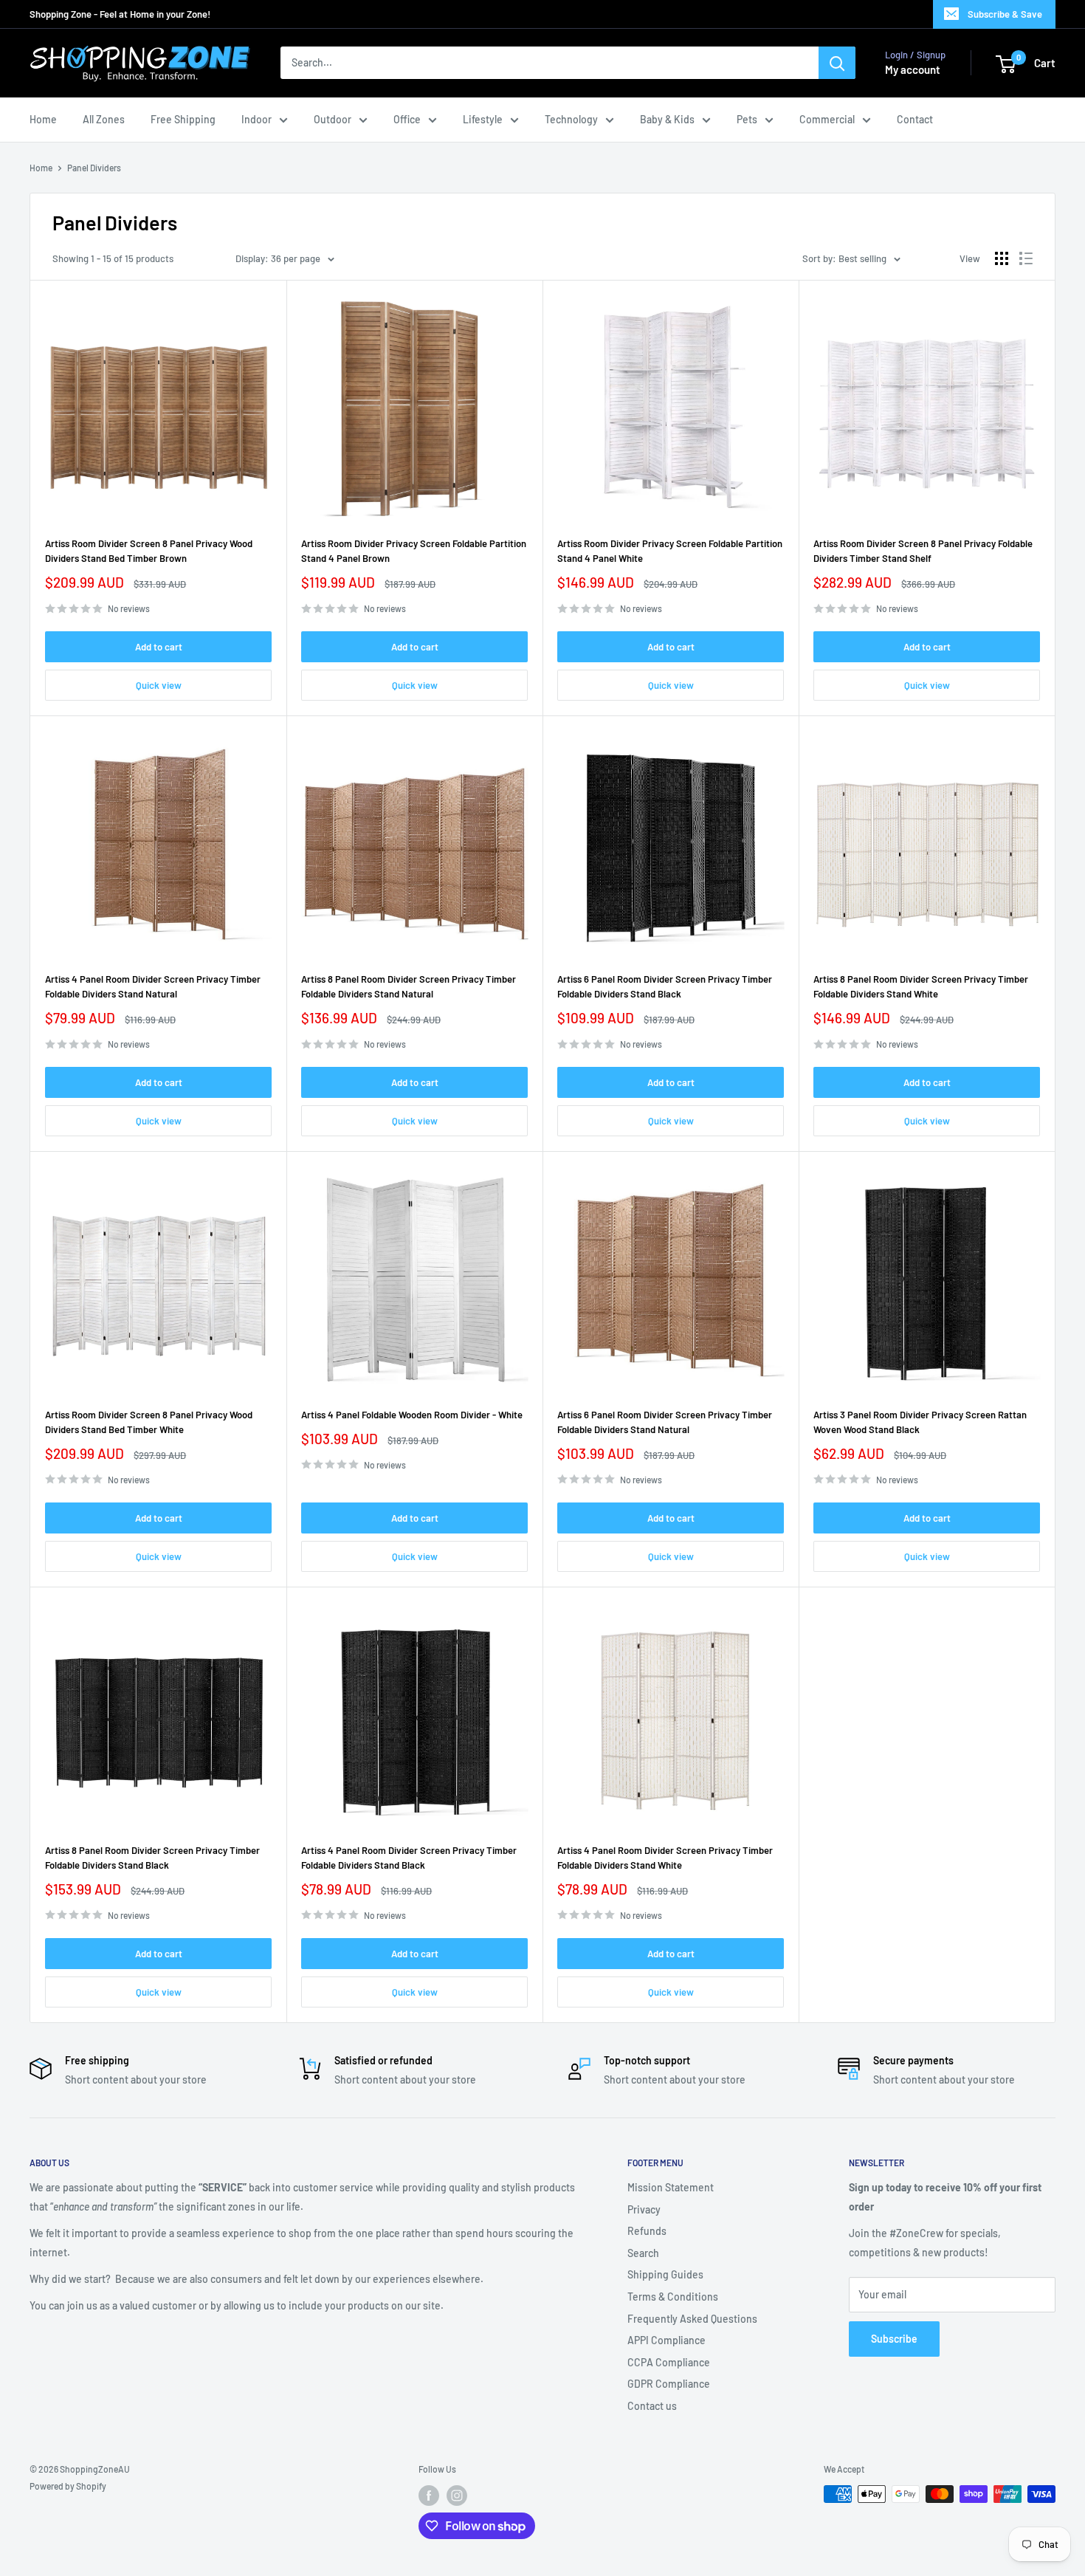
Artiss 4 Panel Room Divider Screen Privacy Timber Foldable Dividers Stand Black (409, 1858)
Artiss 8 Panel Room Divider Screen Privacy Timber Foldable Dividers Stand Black (152, 1858)
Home (43, 119)
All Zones (104, 119)
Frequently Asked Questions (692, 2319)
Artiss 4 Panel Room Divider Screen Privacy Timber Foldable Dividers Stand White (665, 1858)
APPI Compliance (666, 2340)
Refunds (647, 2231)
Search (643, 2253)
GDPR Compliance (669, 2384)
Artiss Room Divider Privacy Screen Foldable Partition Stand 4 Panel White (670, 551)
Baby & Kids (667, 119)
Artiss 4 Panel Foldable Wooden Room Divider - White (412, 1415)
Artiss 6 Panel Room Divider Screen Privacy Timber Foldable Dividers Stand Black (665, 986)
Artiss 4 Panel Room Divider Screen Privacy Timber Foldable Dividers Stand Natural (153, 986)
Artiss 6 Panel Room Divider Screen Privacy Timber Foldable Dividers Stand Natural (665, 1422)
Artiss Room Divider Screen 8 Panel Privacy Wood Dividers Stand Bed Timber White (149, 1422)
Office (407, 119)
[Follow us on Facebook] (429, 2496)
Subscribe (894, 2339)
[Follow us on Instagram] (457, 2496)
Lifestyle (483, 119)
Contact (915, 119)
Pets (747, 119)
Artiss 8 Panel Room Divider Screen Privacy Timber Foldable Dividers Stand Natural (409, 986)
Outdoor (333, 119)
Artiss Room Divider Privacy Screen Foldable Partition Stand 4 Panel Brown (414, 551)
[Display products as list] (1026, 258)
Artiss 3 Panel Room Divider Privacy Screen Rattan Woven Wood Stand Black (920, 1422)
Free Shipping (183, 119)
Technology (571, 119)
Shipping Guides (665, 2274)
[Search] (837, 63)
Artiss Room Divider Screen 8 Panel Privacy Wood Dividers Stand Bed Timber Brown (149, 551)
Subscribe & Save (1005, 14)
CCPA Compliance (669, 2362)
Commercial (827, 119)
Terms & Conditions (673, 2297)
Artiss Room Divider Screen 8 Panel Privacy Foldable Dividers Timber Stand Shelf (923, 551)
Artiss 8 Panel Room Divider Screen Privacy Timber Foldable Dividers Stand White (921, 986)
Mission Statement (671, 2187)
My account (913, 70)
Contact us (652, 2406)
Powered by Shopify (68, 2486)
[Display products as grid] (1002, 258)
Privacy (644, 2209)
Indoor (256, 119)
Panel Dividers (94, 168)
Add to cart (159, 647)
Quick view (159, 685)
